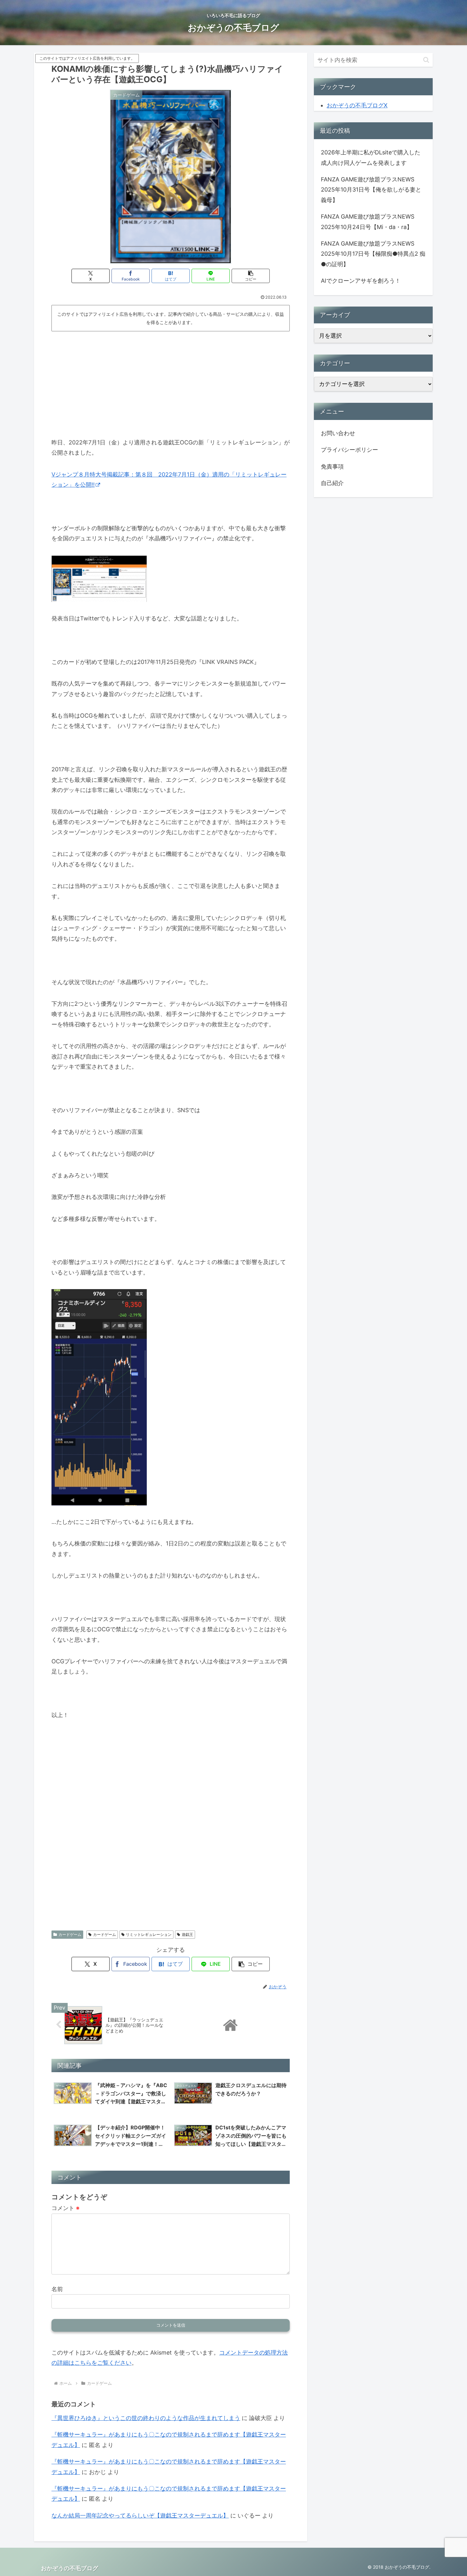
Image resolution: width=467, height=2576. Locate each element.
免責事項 (332, 467)
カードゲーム (70, 1934)
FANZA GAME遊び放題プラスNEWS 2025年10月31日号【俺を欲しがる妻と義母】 (371, 190)
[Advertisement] (171, 382)
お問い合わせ (338, 433)
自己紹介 (332, 483)
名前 (57, 2289)
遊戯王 (187, 1934)
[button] (251, 276)
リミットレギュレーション (149, 1934)
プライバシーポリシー (349, 450)
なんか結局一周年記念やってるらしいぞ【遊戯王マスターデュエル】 (140, 2515)
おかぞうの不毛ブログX (357, 105)
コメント (65, 2208)
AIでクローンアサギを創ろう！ (361, 281)
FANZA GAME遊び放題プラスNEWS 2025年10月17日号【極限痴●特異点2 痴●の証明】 (373, 254)
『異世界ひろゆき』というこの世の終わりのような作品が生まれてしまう (146, 2418)
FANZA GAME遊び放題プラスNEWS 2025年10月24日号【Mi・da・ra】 (368, 222)
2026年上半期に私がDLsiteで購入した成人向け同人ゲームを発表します (371, 157)
